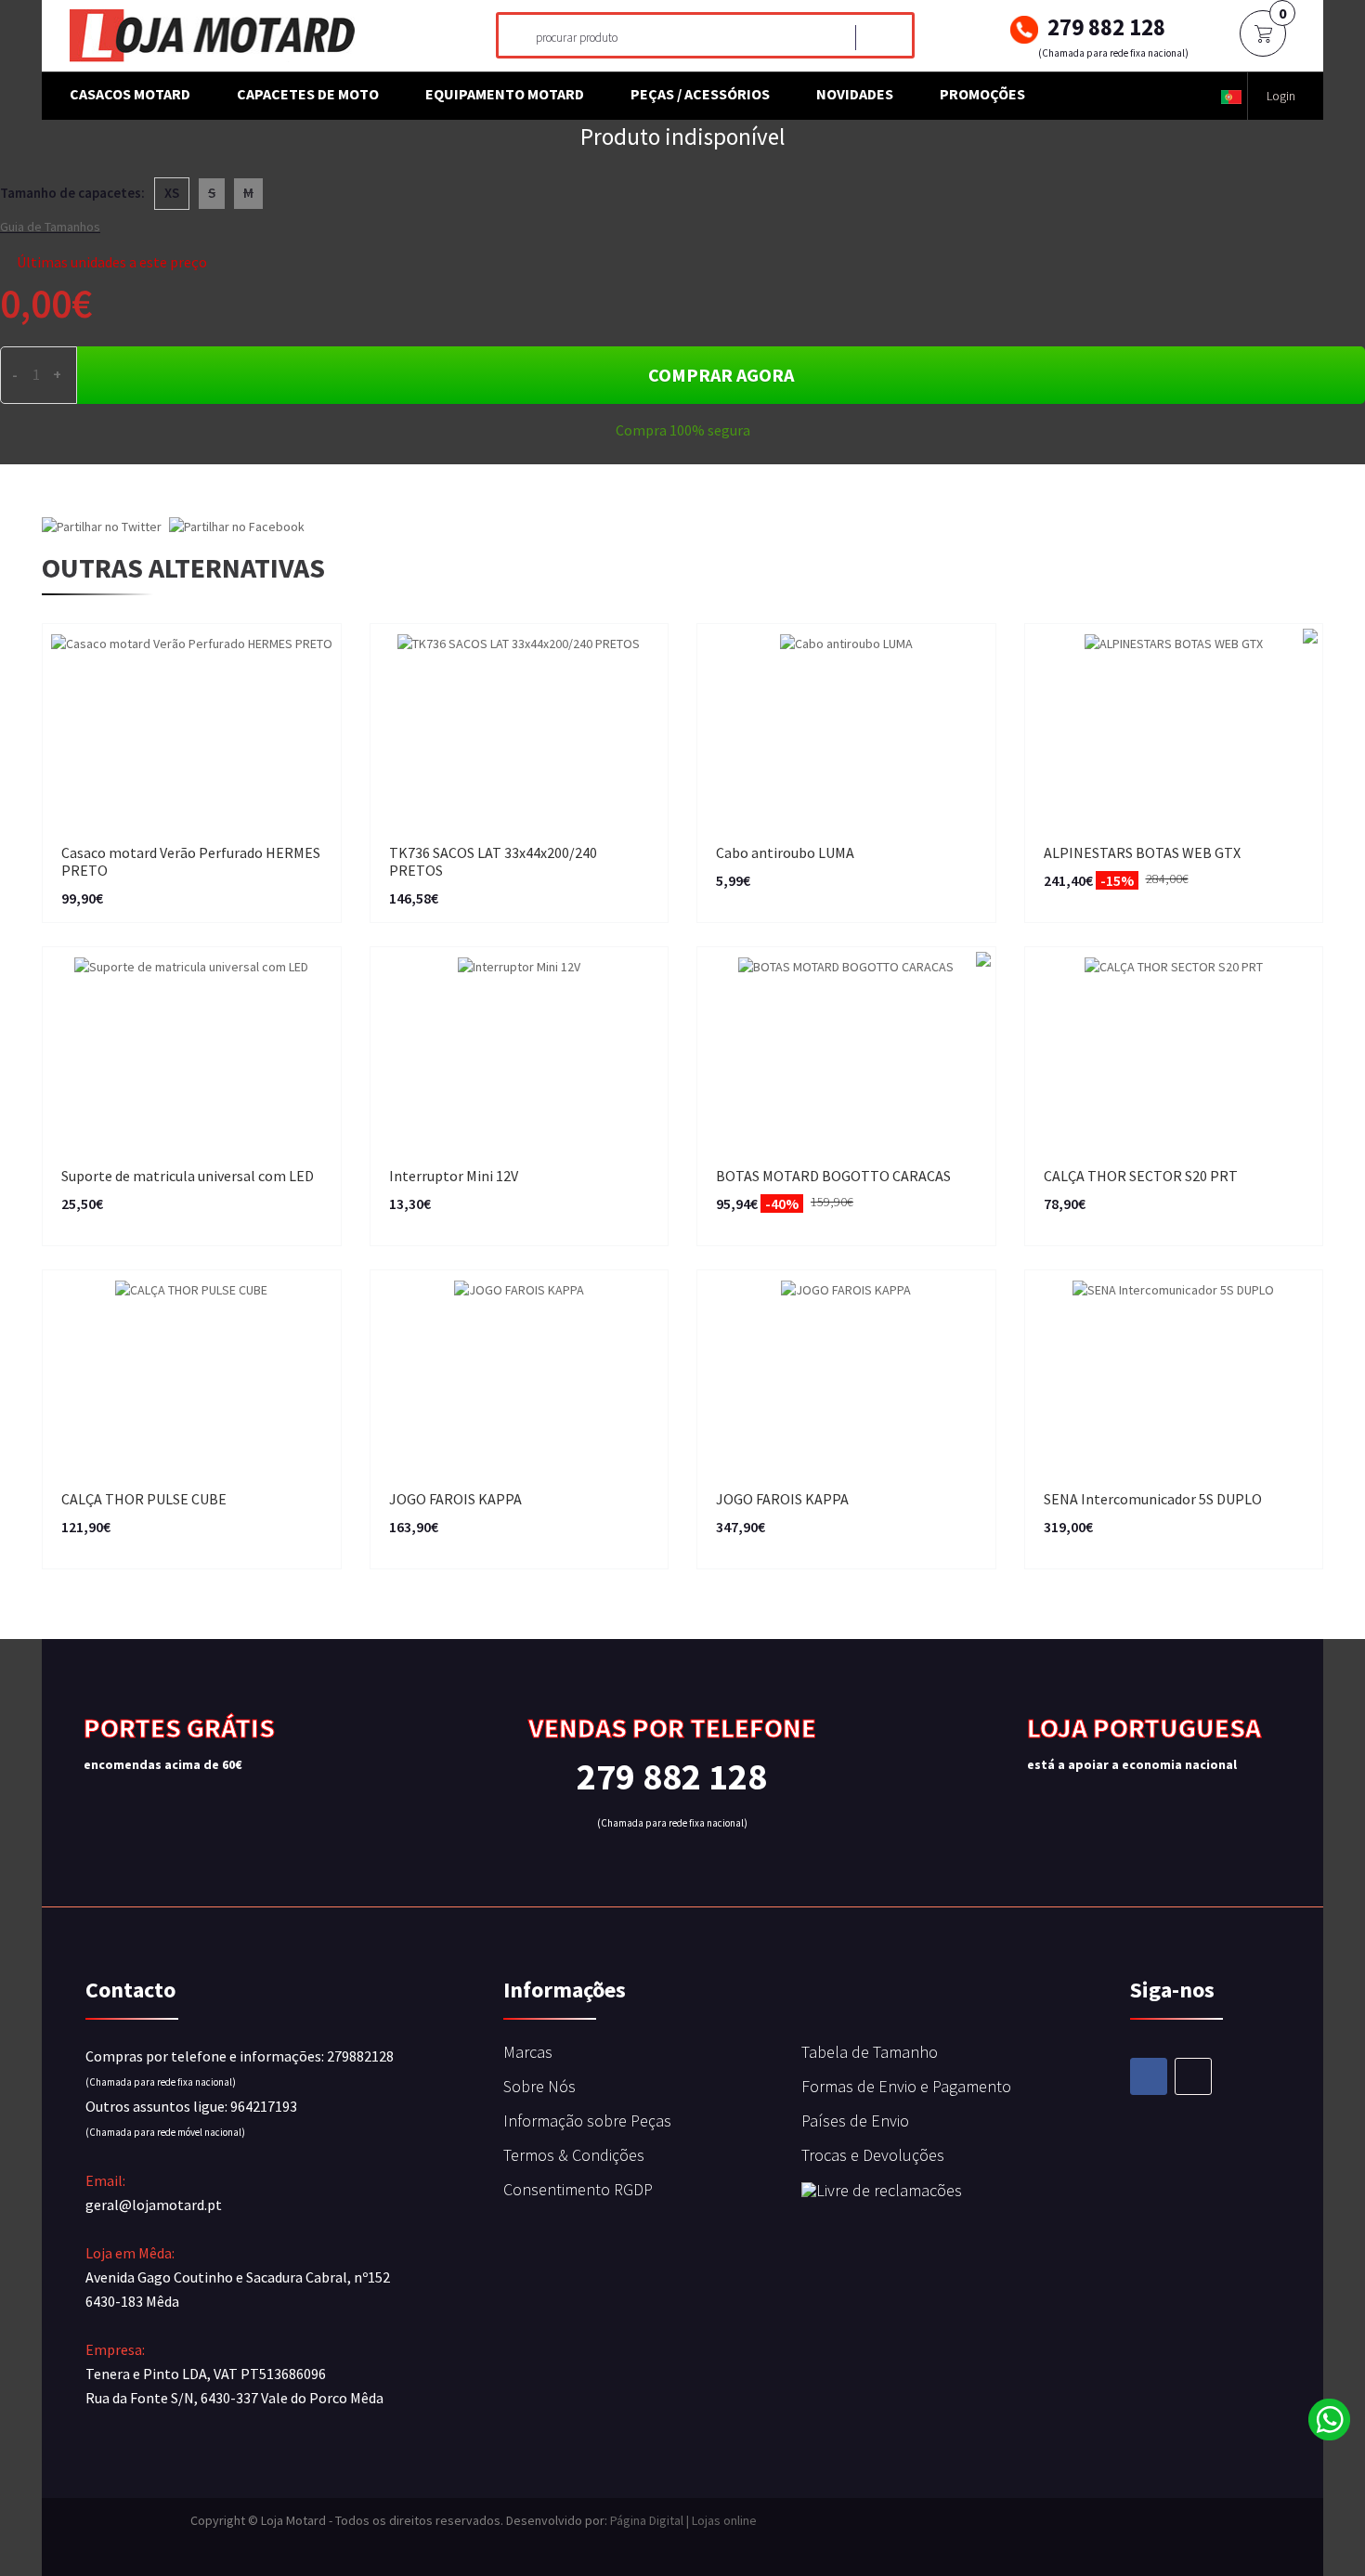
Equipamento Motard (505, 94)
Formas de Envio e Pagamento (906, 2086)
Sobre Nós (539, 2086)
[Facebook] (1149, 2076)
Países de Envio (855, 2121)
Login (1281, 96)
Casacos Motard (130, 94)
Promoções (982, 94)
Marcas (528, 2052)
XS (172, 193)
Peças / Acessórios (700, 94)
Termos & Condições (574, 2155)
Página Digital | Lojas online (683, 2520)
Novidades (855, 94)
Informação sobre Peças (587, 2121)
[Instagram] (1193, 2076)
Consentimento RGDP (578, 2189)
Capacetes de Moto (308, 94)
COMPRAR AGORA (721, 375)
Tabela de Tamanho (870, 2052)
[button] (1231, 96)
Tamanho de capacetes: (72, 193)
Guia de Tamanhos (50, 227)
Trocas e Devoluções (873, 2155)
